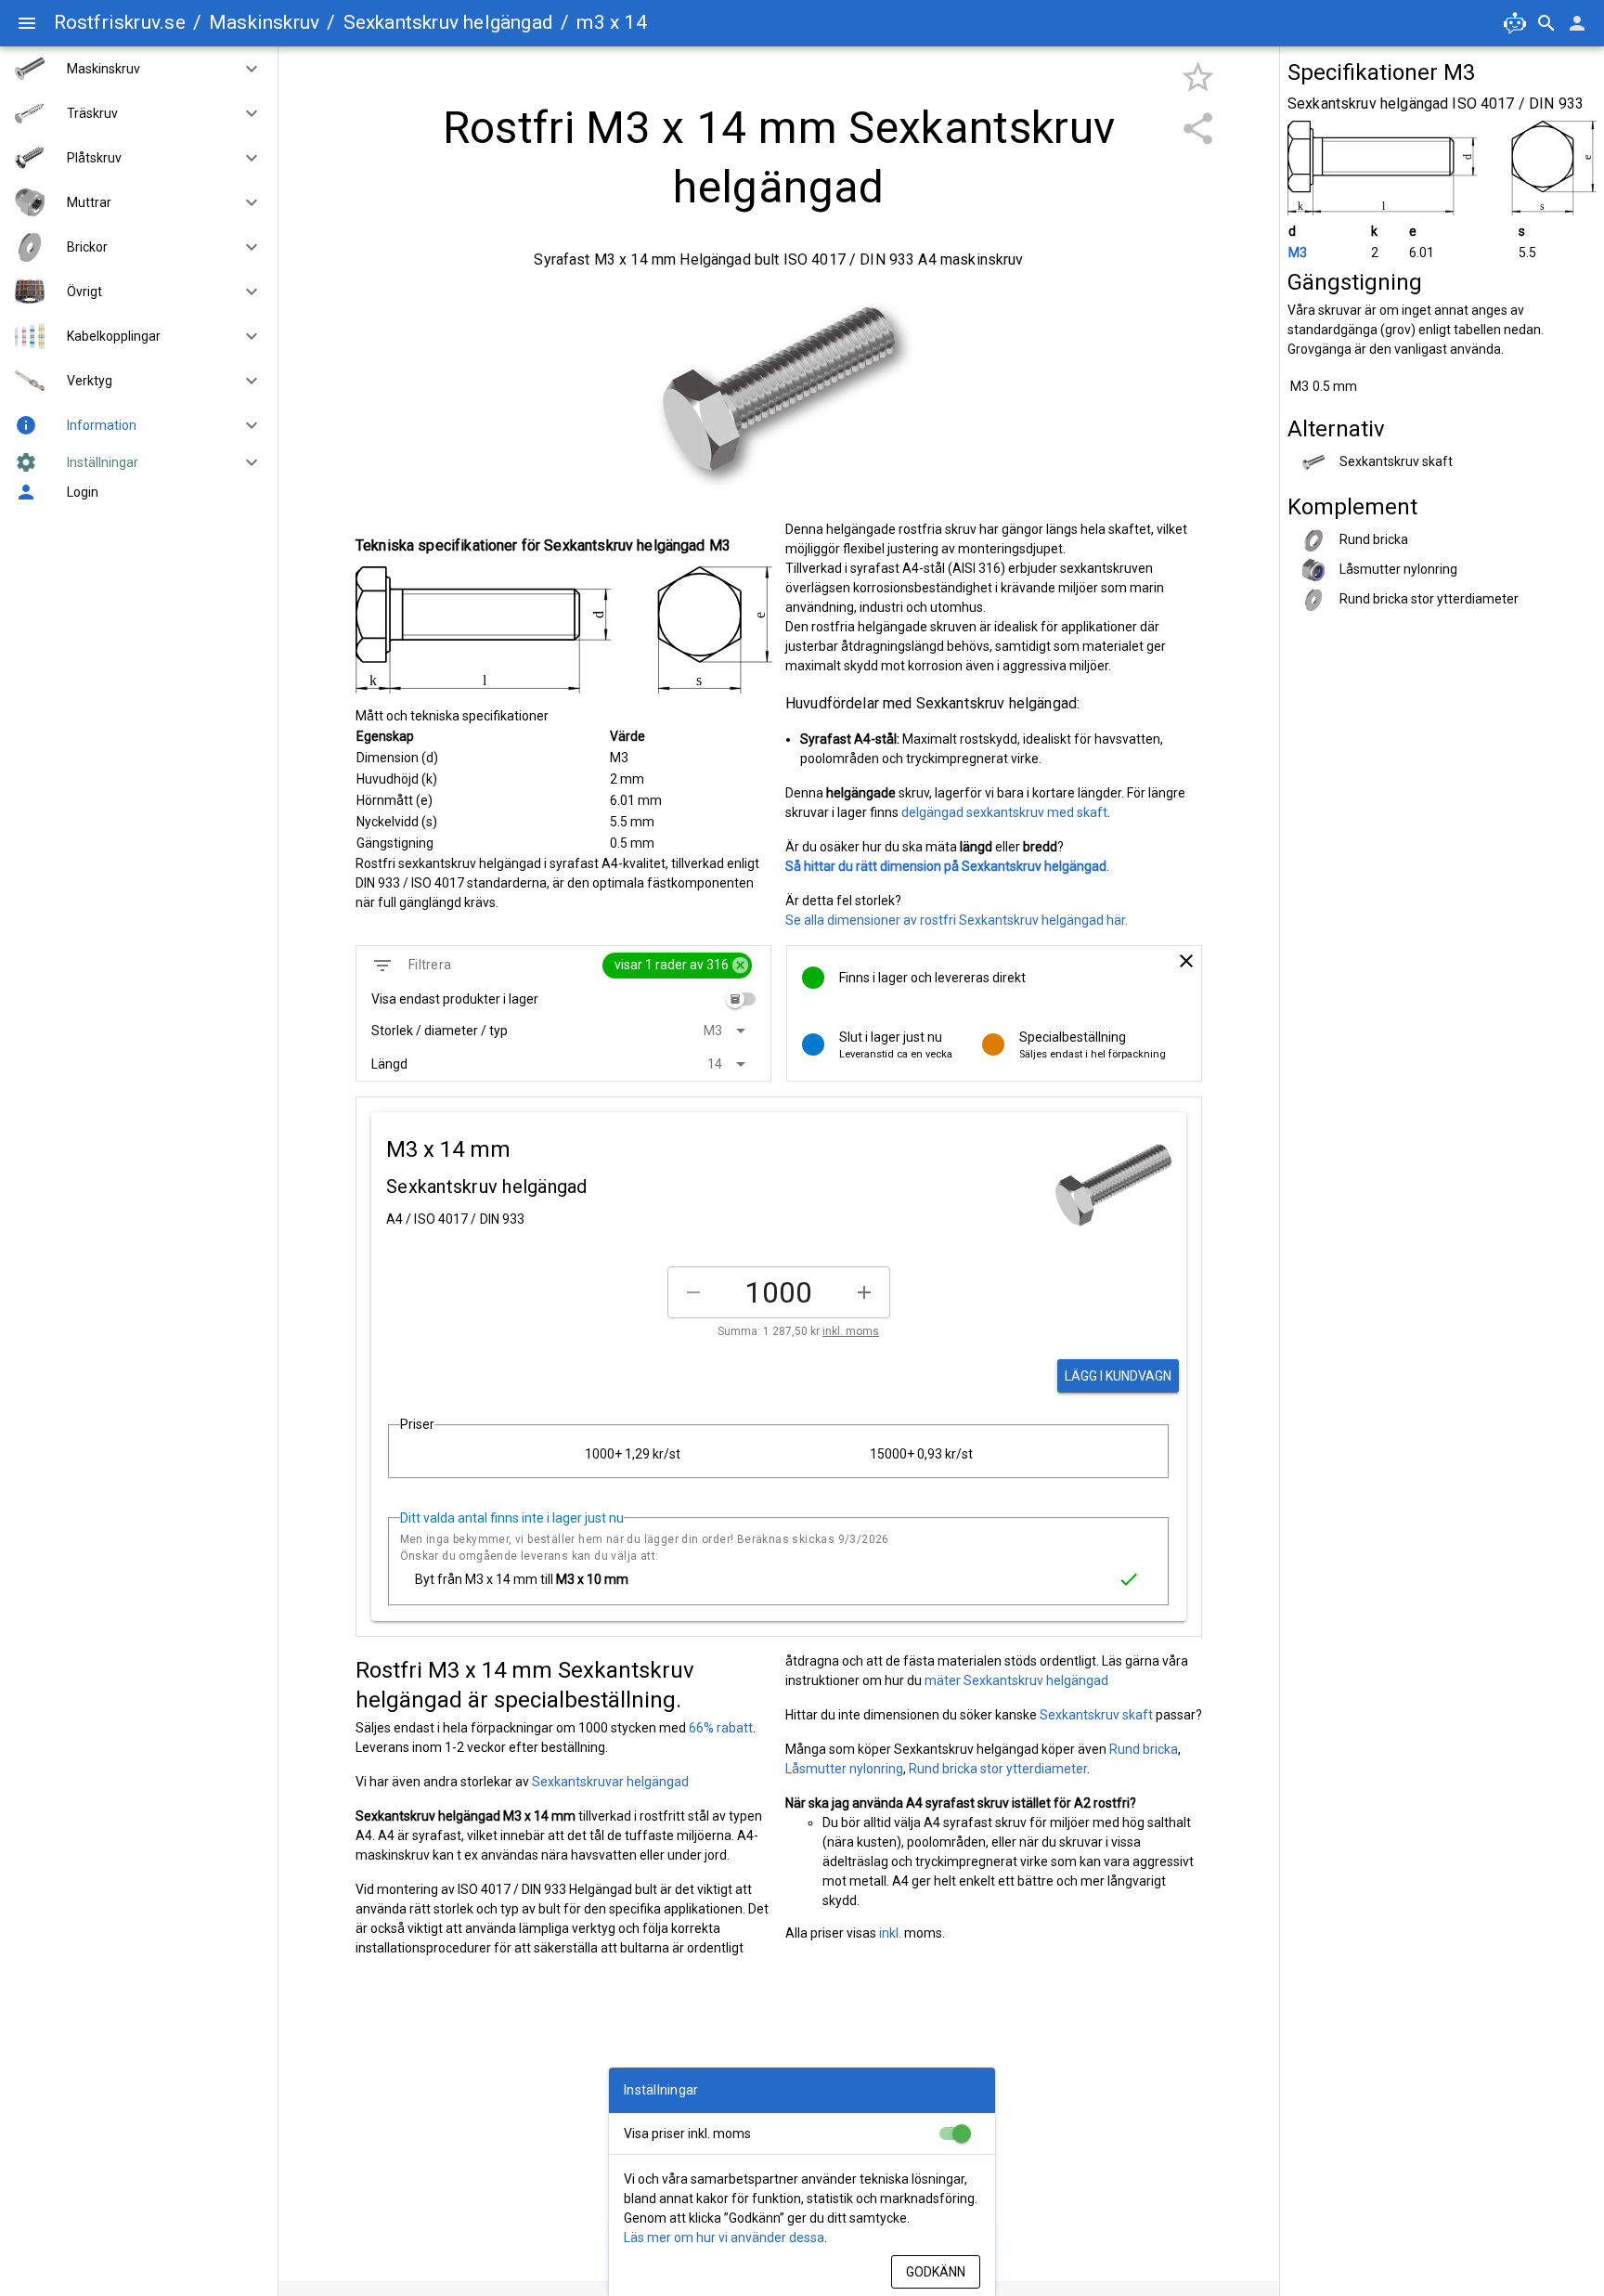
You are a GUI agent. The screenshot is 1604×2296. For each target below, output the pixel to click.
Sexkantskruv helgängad (449, 22)
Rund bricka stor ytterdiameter (998, 1769)
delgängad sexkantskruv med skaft (1004, 812)
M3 (1298, 253)
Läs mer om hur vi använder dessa (724, 2238)
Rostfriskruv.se (120, 22)
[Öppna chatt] (1515, 23)
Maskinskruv (264, 22)
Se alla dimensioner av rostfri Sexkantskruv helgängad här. (957, 920)
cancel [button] (740, 965)
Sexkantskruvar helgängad (610, 1782)
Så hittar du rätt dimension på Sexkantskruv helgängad (946, 866)
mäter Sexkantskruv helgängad (1016, 1680)
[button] (244, 69)
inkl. (890, 1933)
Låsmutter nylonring (844, 1769)
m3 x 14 (611, 22)
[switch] (741, 999)
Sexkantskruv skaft (1096, 1715)
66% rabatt (721, 1728)
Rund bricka (1144, 1749)
